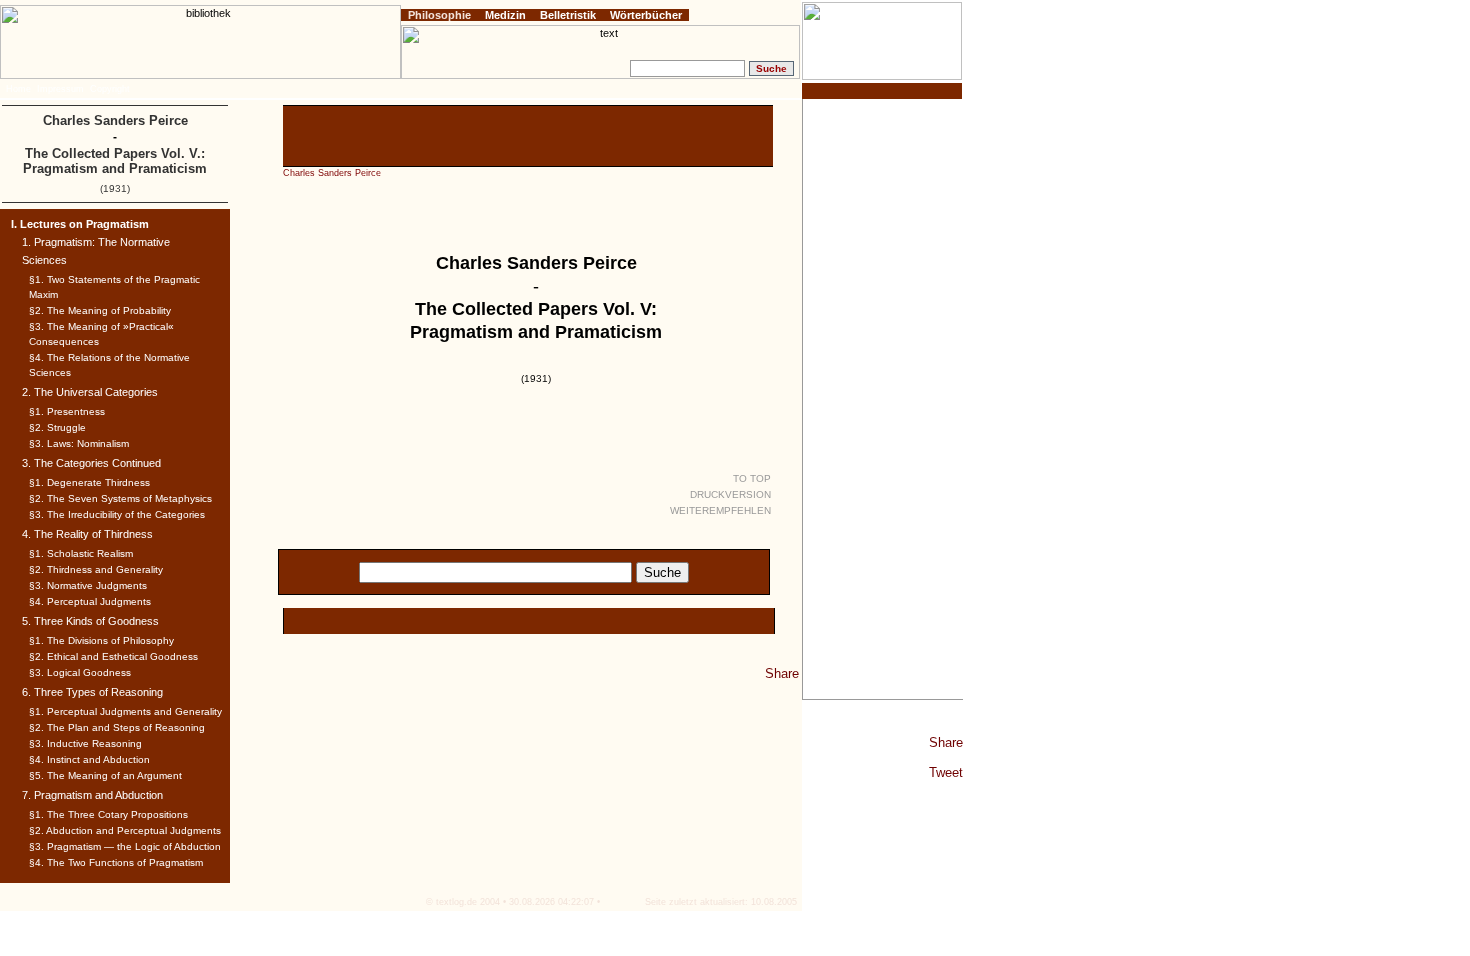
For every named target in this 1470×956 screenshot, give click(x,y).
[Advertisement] (883, 399)
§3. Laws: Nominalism (79, 443)
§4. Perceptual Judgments (90, 601)
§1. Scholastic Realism (81, 553)
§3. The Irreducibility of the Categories (117, 514)
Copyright (110, 89)
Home (18, 89)
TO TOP (752, 478)
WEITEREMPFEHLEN (720, 510)
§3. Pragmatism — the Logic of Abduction (125, 846)
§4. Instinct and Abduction (89, 759)
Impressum (60, 89)
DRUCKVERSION (730, 494)
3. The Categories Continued (91, 463)
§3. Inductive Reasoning (85, 743)
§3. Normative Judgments (88, 585)
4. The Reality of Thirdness (87, 534)
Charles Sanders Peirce (332, 173)
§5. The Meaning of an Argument (105, 775)
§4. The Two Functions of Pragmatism (116, 862)
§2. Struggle (57, 427)
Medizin (505, 15)
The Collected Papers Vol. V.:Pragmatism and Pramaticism (115, 161)
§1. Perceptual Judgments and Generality (125, 711)
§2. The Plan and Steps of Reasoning (117, 727)
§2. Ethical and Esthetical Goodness (113, 656)
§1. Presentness (67, 411)
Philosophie (439, 15)
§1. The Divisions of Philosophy (101, 640)
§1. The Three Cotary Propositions (108, 814)
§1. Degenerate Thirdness (89, 482)
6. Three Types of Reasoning (92, 692)
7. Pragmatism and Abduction (92, 795)
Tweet (946, 772)
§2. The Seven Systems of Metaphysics (120, 498)
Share (946, 742)
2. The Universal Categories (90, 392)
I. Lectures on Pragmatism (80, 224)
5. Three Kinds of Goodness (90, 621)
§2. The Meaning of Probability (100, 310)
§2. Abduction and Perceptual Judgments (125, 830)
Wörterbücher (646, 15)
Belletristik (568, 15)
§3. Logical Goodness (80, 672)
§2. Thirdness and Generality (96, 569)
